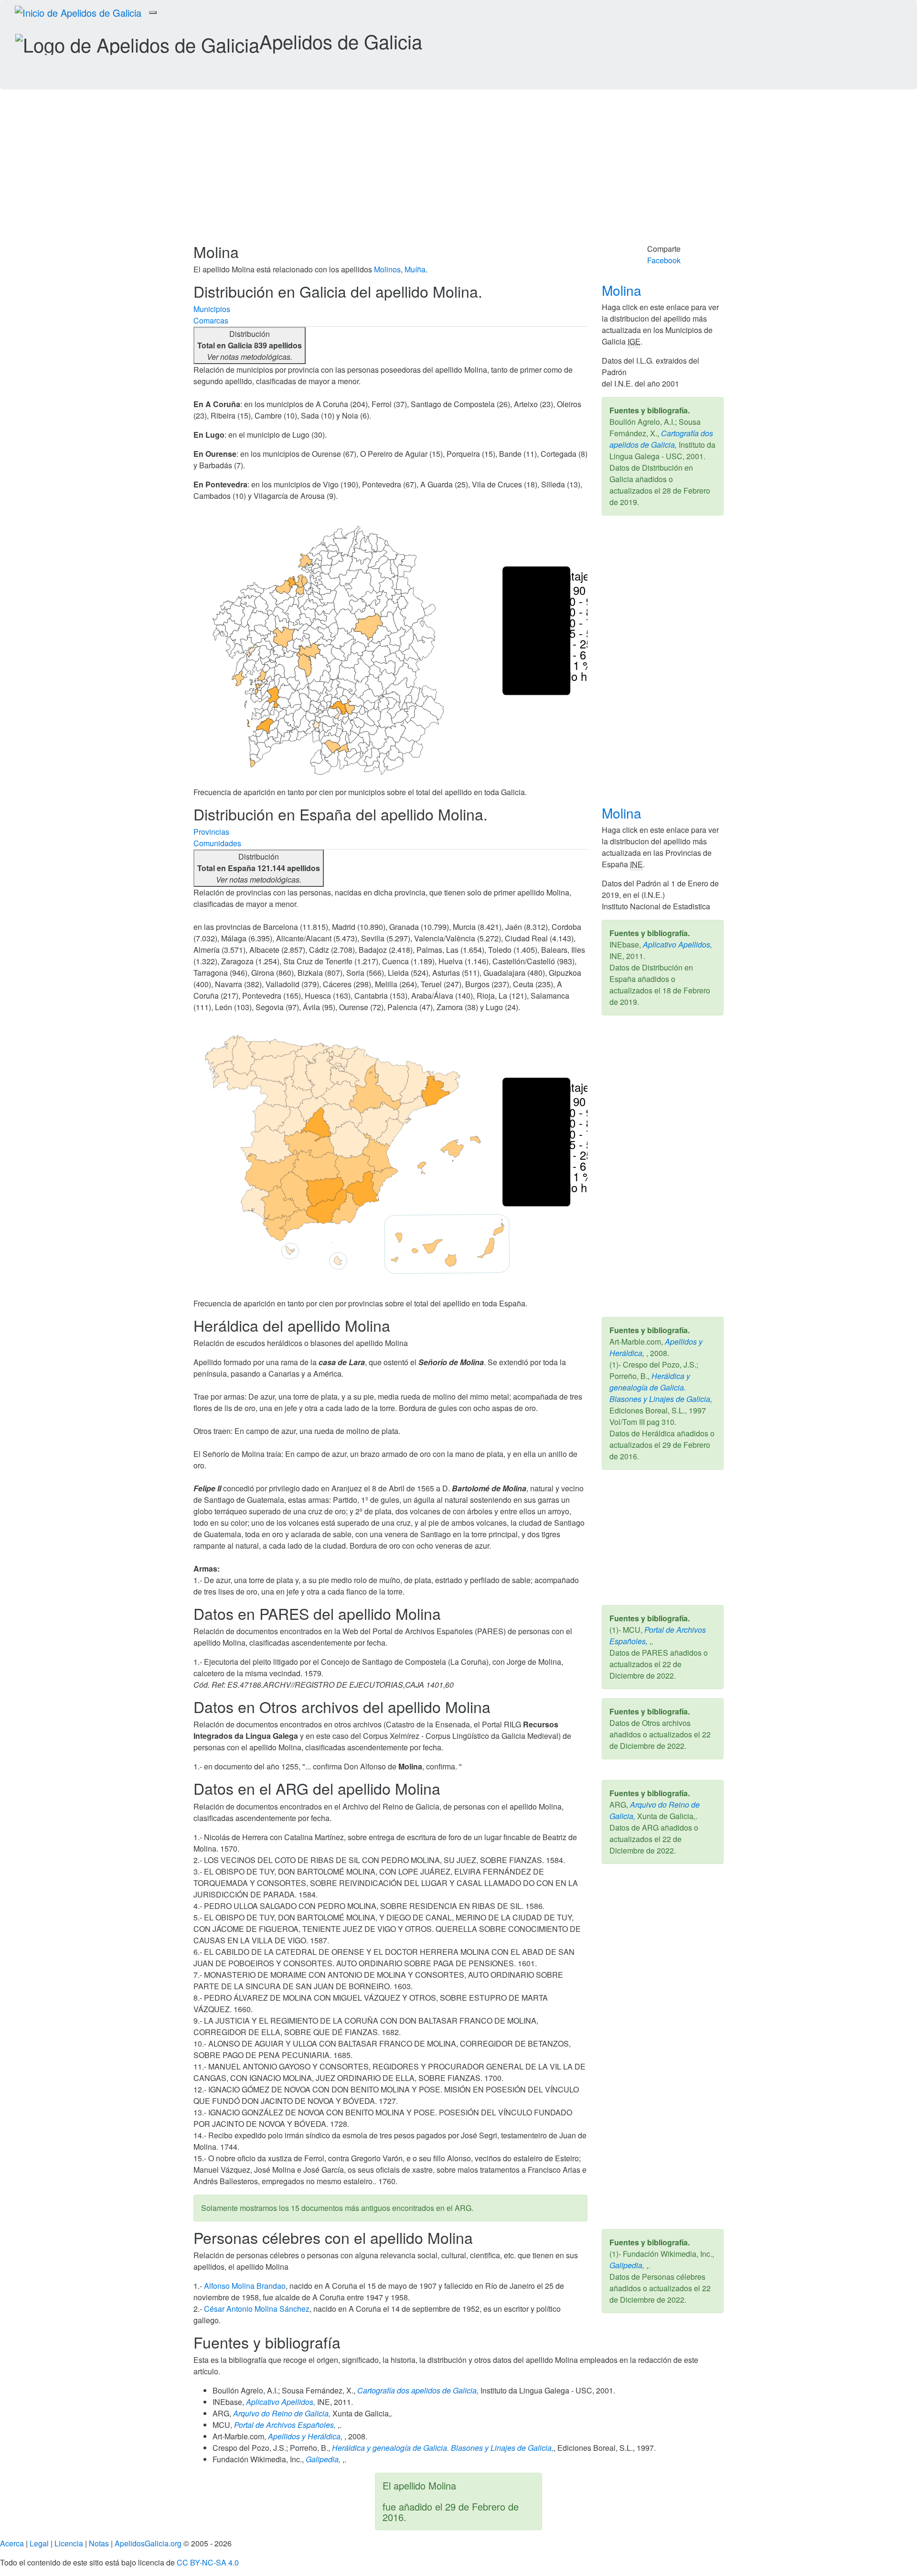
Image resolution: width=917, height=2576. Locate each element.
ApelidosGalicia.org (148, 2543)
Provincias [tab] (211, 832)
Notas (99, 2543)
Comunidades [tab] (217, 843)
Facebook (664, 260)
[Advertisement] (458, 172)
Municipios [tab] (212, 309)
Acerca (12, 2543)
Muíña (415, 269)
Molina (624, 290)
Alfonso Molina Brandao (245, 2286)
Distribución (250, 345)
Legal (39, 2543)
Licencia (69, 2543)
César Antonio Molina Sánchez (257, 2309)
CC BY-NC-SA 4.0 (208, 2562)
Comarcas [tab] (211, 320)
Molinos (387, 269)
